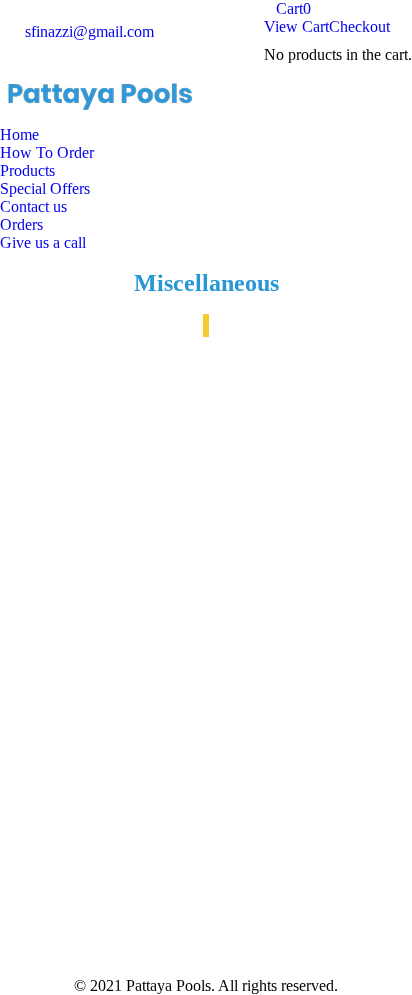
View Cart (296, 26)
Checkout (359, 26)
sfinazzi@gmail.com (89, 31)
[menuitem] (19, 135)
